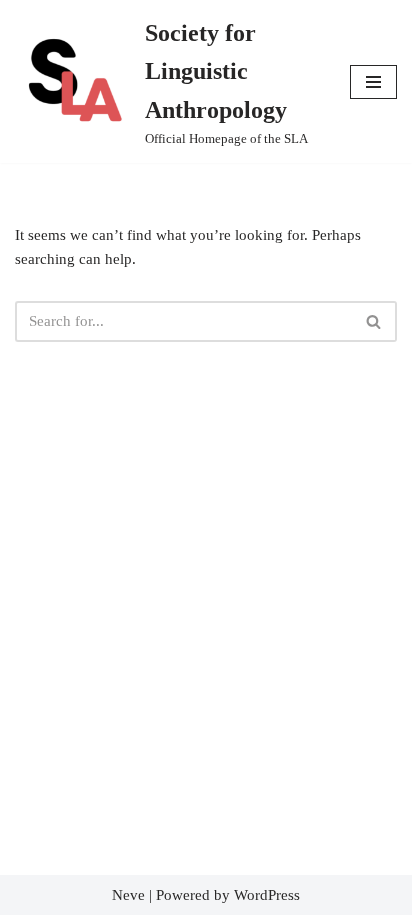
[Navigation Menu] (373, 82)
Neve (128, 895)
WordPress (267, 895)
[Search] (374, 321)
